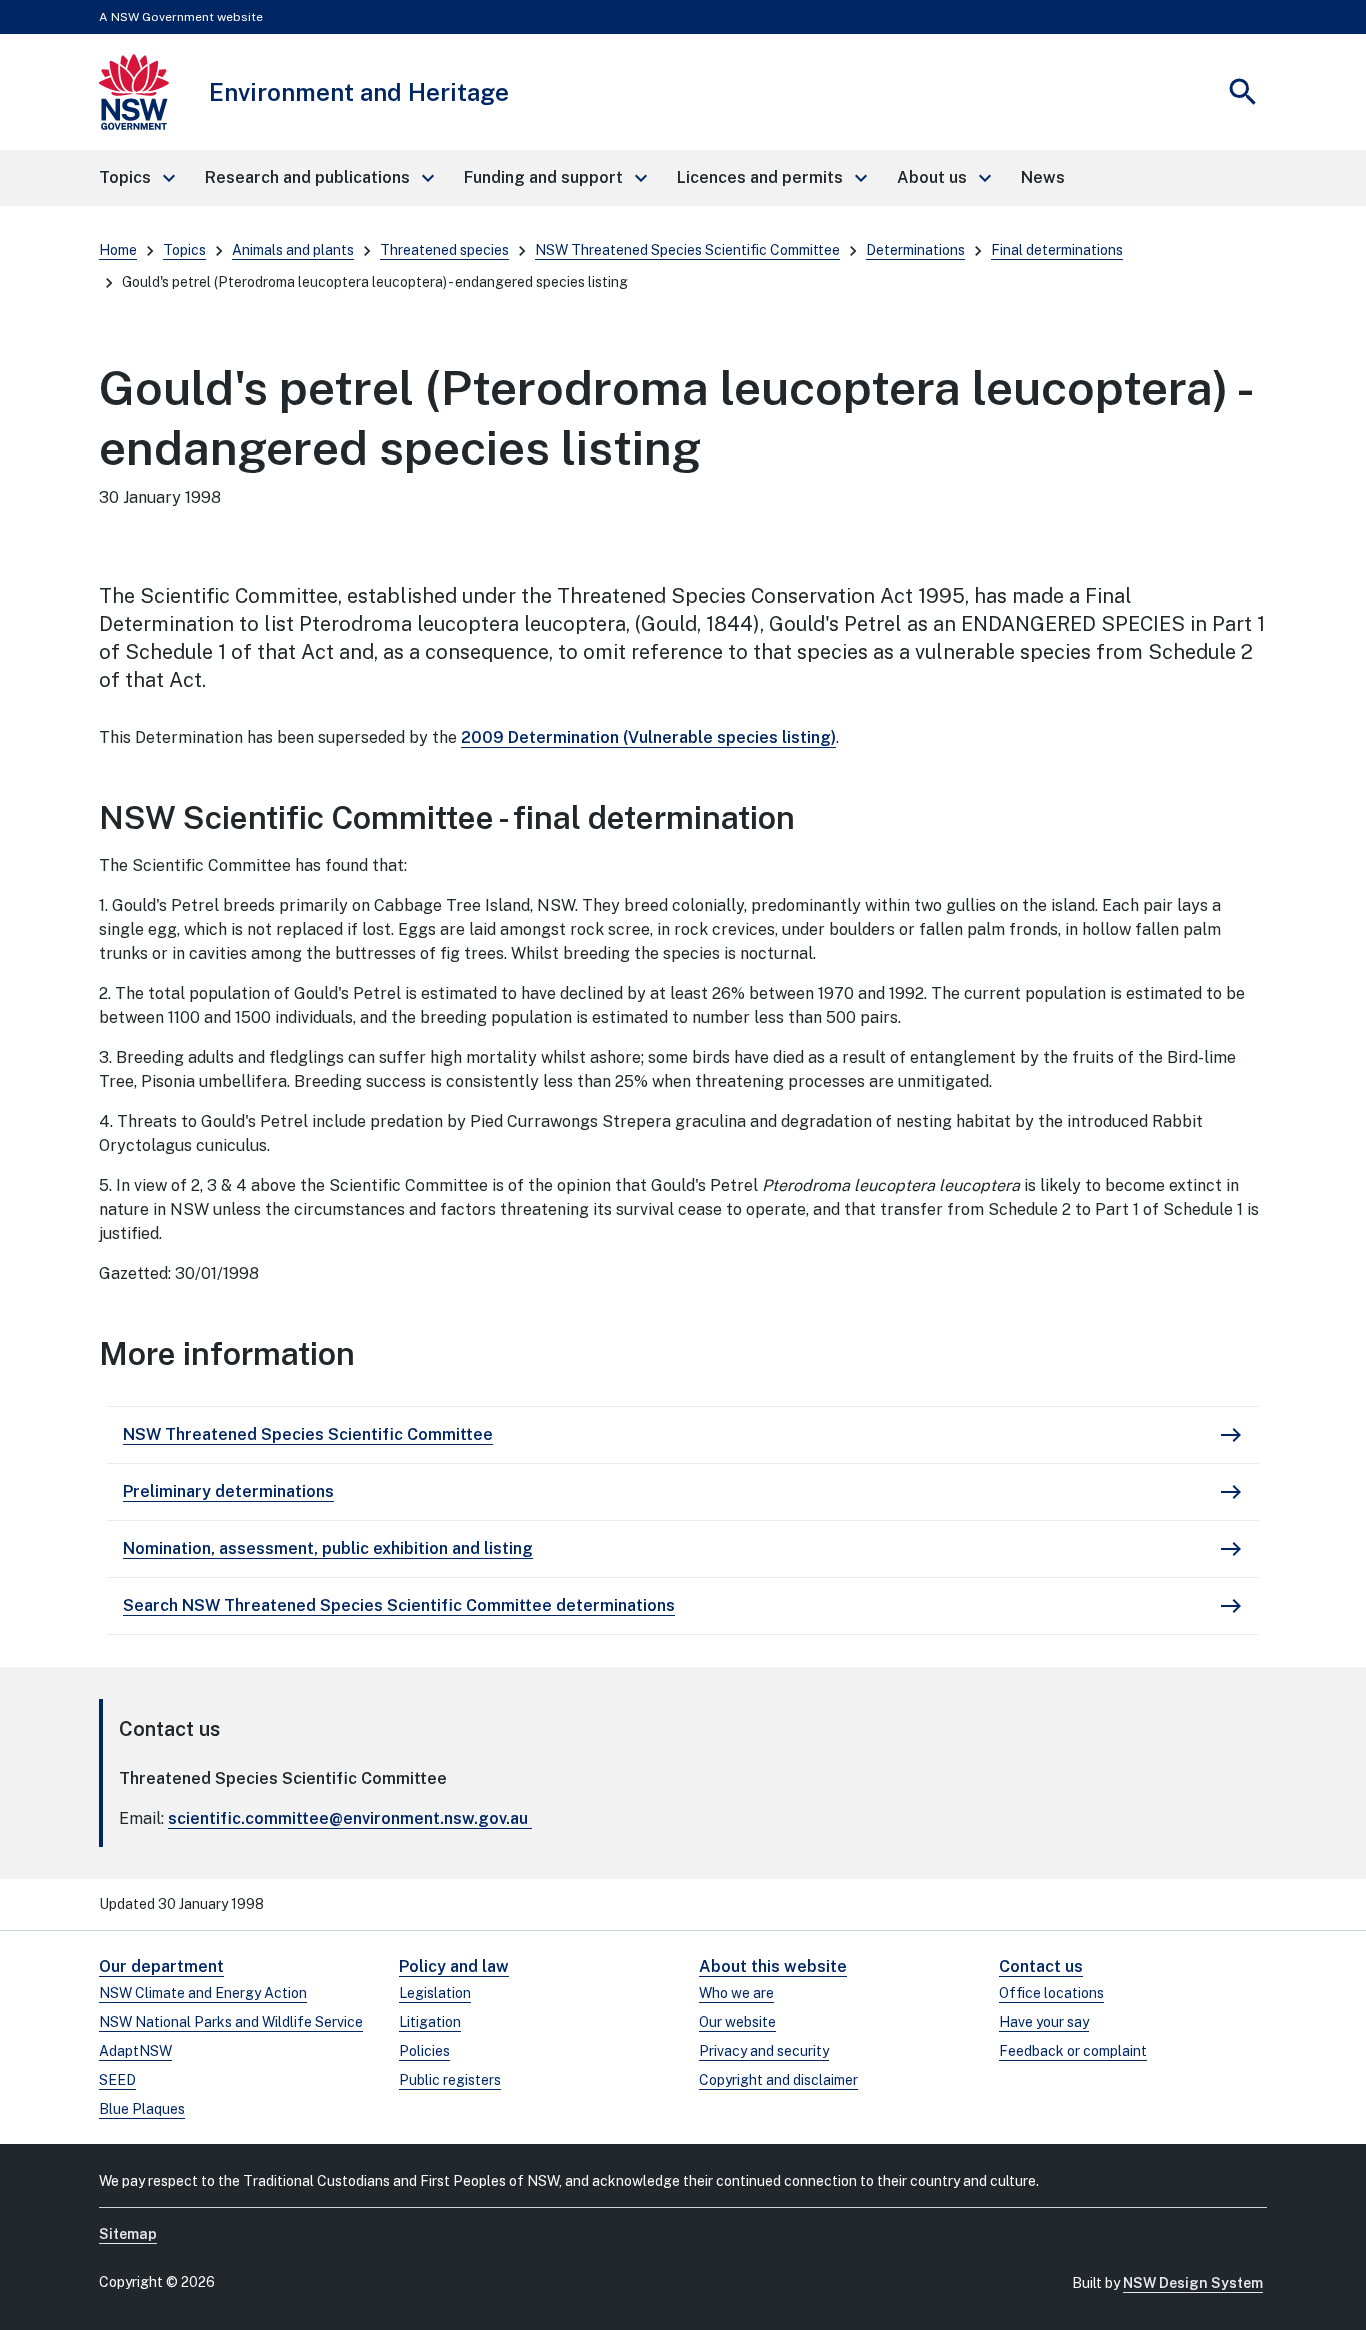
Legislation (435, 1993)
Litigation (430, 2022)
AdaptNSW (135, 2051)
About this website (773, 1966)
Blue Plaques (142, 2109)
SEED (117, 2080)
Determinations (915, 250)
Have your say (1044, 2022)
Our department (161, 1966)
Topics (184, 250)
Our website (737, 2022)
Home (118, 250)
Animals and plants (293, 250)
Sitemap (128, 2234)
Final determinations (1057, 250)
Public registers (450, 2080)
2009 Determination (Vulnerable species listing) (648, 737)
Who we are (736, 1993)
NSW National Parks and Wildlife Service (231, 2022)
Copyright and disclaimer (778, 2080)
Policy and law (454, 1966)
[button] (136, 178)
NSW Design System (1193, 2283)
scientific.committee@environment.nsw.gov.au (348, 1818)
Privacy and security (764, 2051)
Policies (424, 2051)
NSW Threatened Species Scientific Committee (687, 250)
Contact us (1041, 1966)
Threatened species (444, 250)
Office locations (1051, 1993)
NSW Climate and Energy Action (203, 1993)
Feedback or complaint (1073, 2051)
